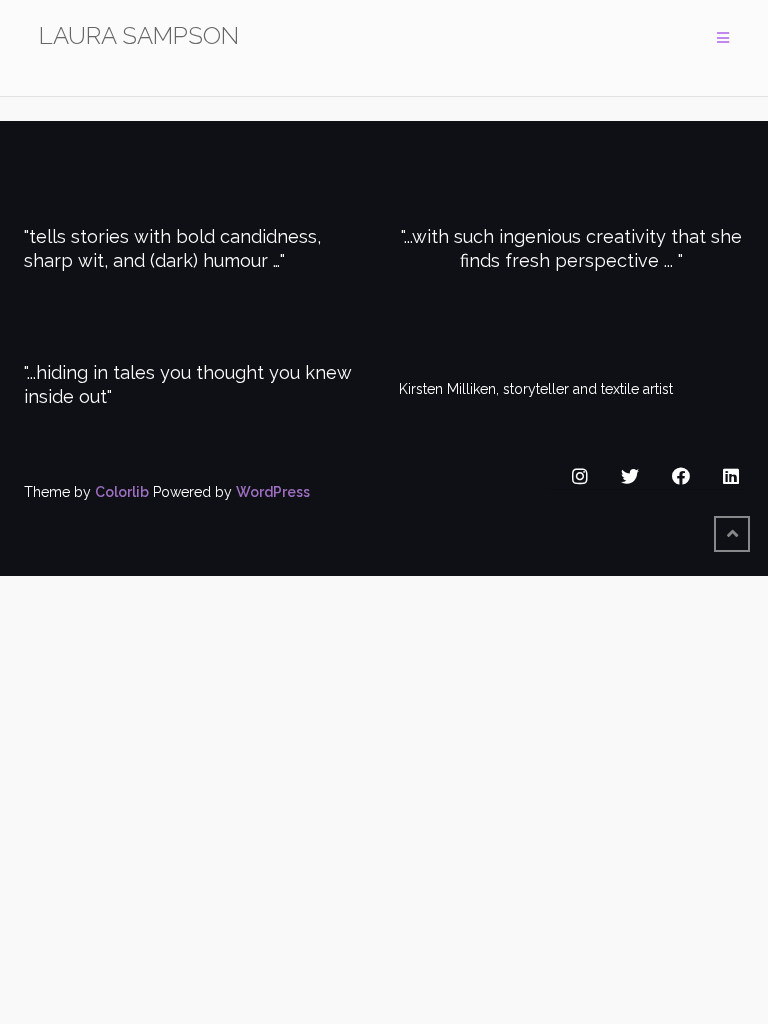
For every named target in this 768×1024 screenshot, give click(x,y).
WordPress (273, 492)
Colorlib (122, 492)
